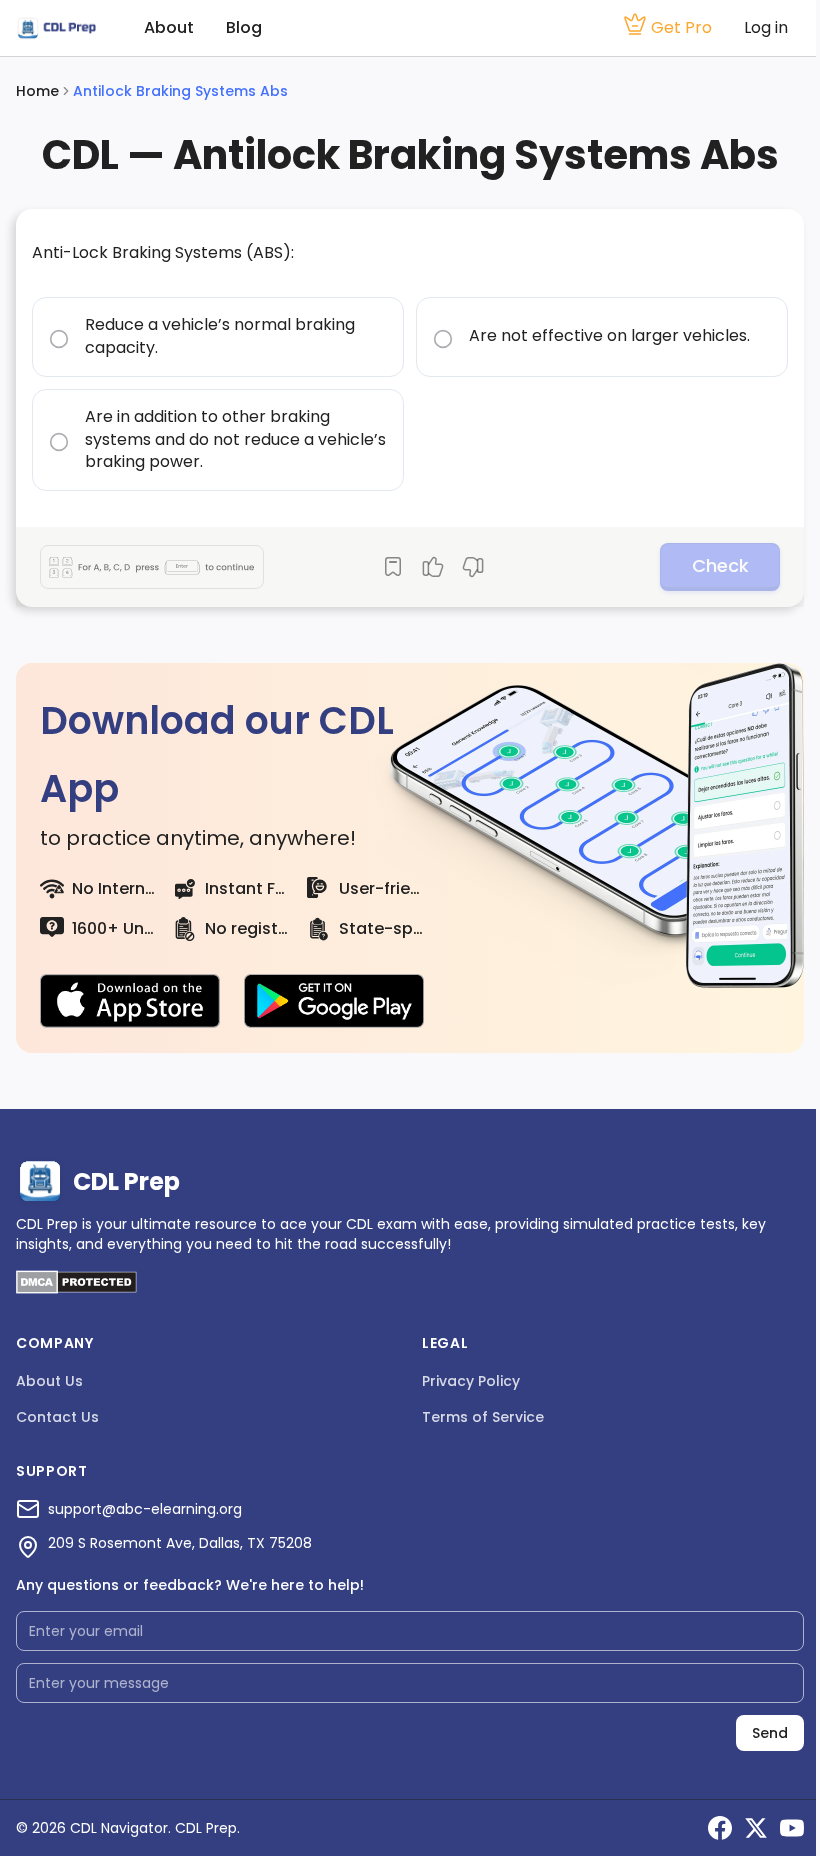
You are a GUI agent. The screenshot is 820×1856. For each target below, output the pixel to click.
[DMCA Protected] (76, 1288)
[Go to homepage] (56, 28)
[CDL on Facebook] (720, 1828)
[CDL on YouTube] (792, 1828)
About (169, 27)
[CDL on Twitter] (756, 1828)
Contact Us (57, 1417)
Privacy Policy (471, 1381)
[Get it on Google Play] (334, 1001)
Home (37, 91)
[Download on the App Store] (130, 1001)
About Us (49, 1381)
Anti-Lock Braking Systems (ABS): (163, 252)
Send (770, 1733)
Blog (244, 27)
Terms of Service (483, 1417)
